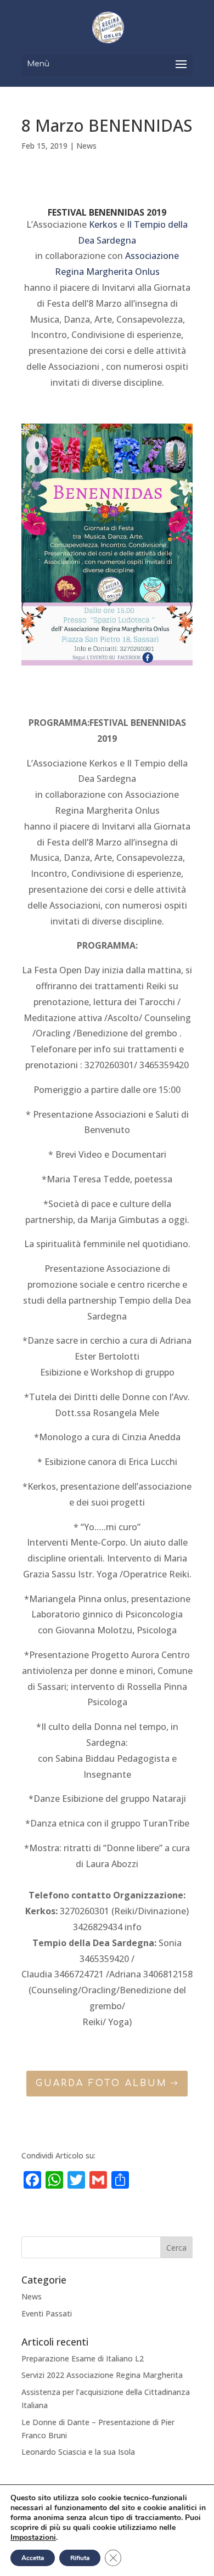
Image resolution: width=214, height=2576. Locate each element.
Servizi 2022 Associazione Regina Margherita (102, 2375)
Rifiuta (80, 2558)
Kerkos (103, 224)
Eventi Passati (47, 2313)
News (86, 146)
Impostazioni (33, 2538)
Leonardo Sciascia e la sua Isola (78, 2452)
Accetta (33, 2558)
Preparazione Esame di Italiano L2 (83, 2358)
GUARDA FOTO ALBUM (102, 2083)
